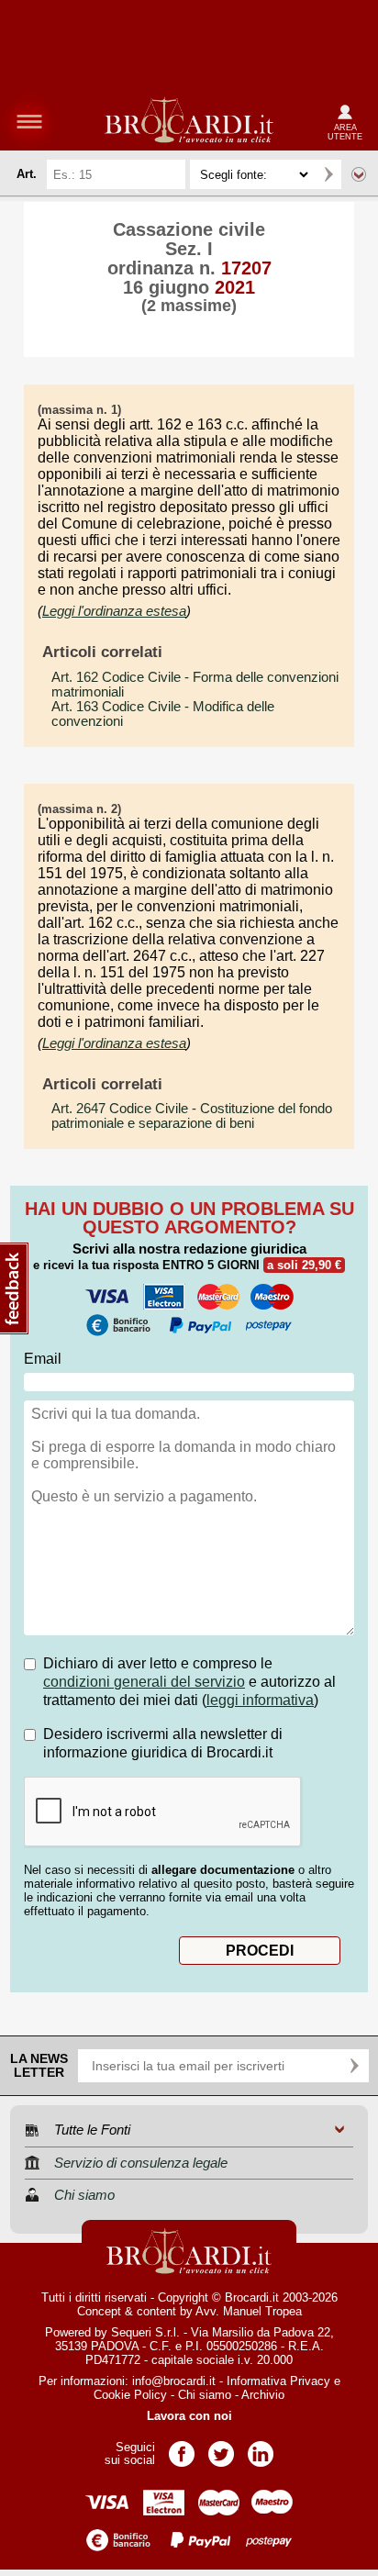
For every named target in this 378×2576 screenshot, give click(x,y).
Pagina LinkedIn (261, 2448)
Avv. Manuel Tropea (249, 2311)
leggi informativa (260, 1700)
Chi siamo (205, 2395)
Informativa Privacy (278, 2381)
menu (29, 121)
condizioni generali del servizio (144, 1682)
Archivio (263, 2395)
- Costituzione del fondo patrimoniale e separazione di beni (192, 1116)
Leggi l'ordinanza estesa (114, 611)
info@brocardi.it (174, 2381)
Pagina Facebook (182, 2448)
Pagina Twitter (221, 2448)
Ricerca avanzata (359, 174)
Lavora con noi (189, 2416)
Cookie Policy (130, 2395)
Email (43, 1359)
